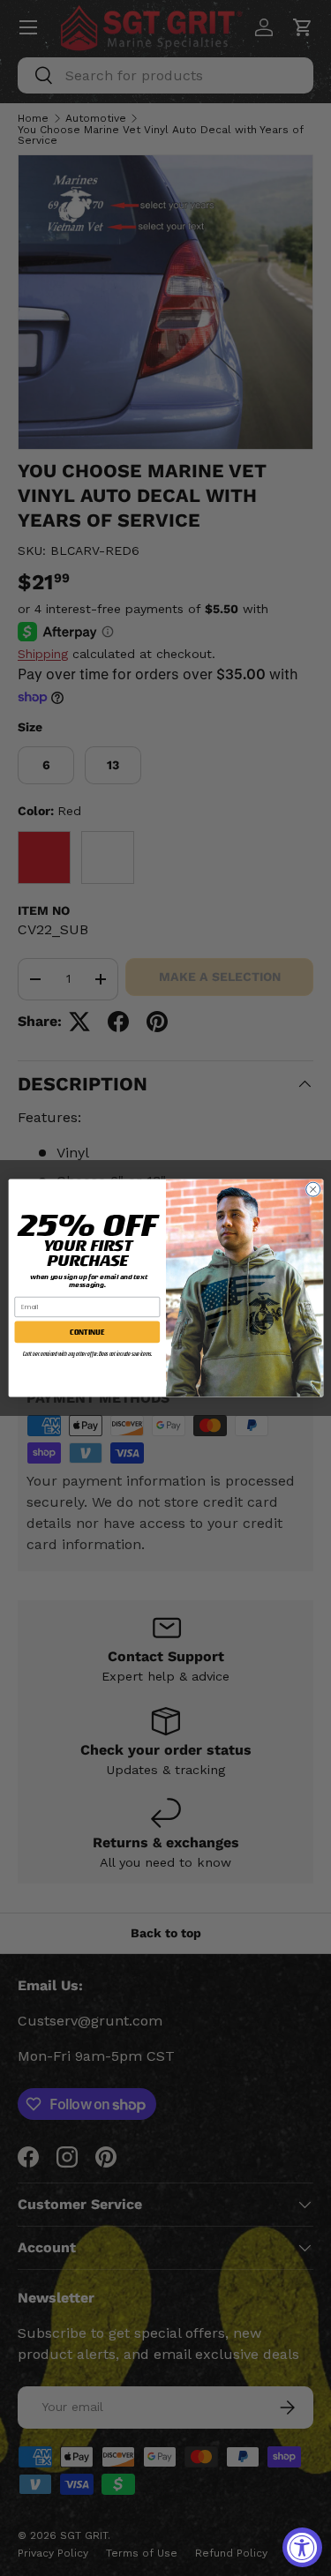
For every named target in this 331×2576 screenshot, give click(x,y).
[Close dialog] (312, 1189)
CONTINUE (87, 1332)
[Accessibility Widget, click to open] (302, 2547)
